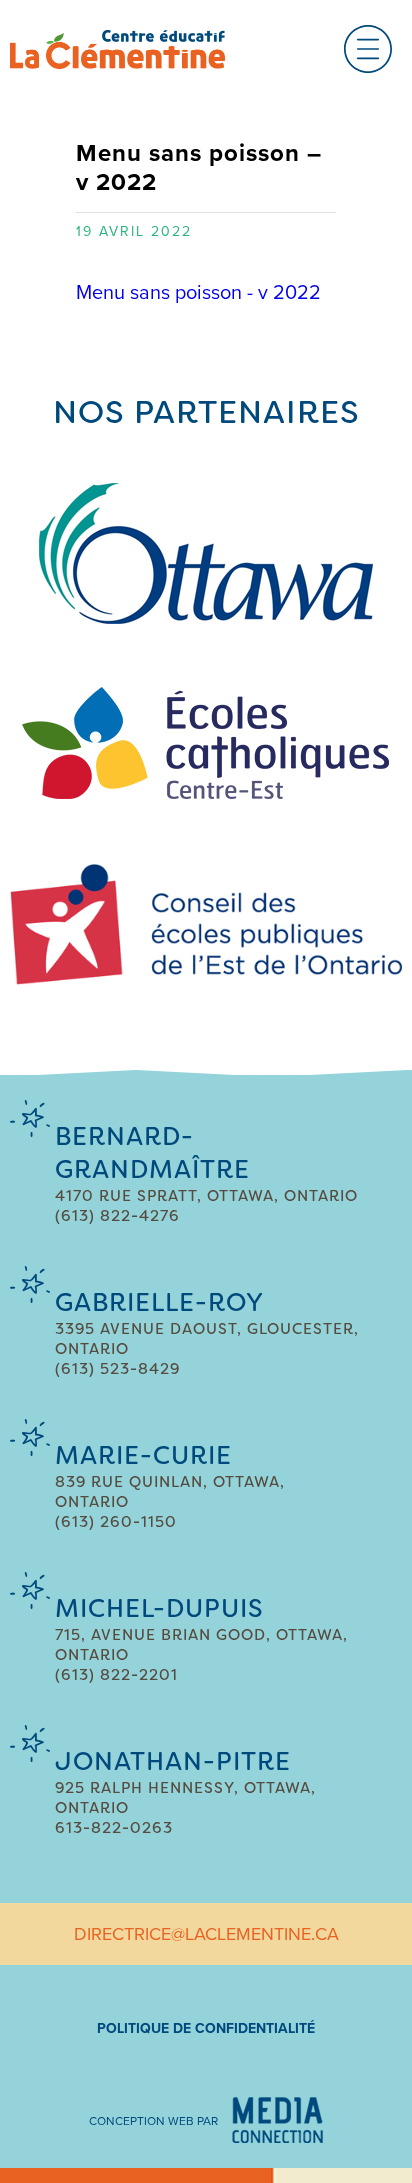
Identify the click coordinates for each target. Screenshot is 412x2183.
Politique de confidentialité (206, 2028)
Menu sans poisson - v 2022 (198, 293)
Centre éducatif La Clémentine (117, 49)
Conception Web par (153, 2121)
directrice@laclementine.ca (206, 1934)
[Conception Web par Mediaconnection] (277, 2120)
